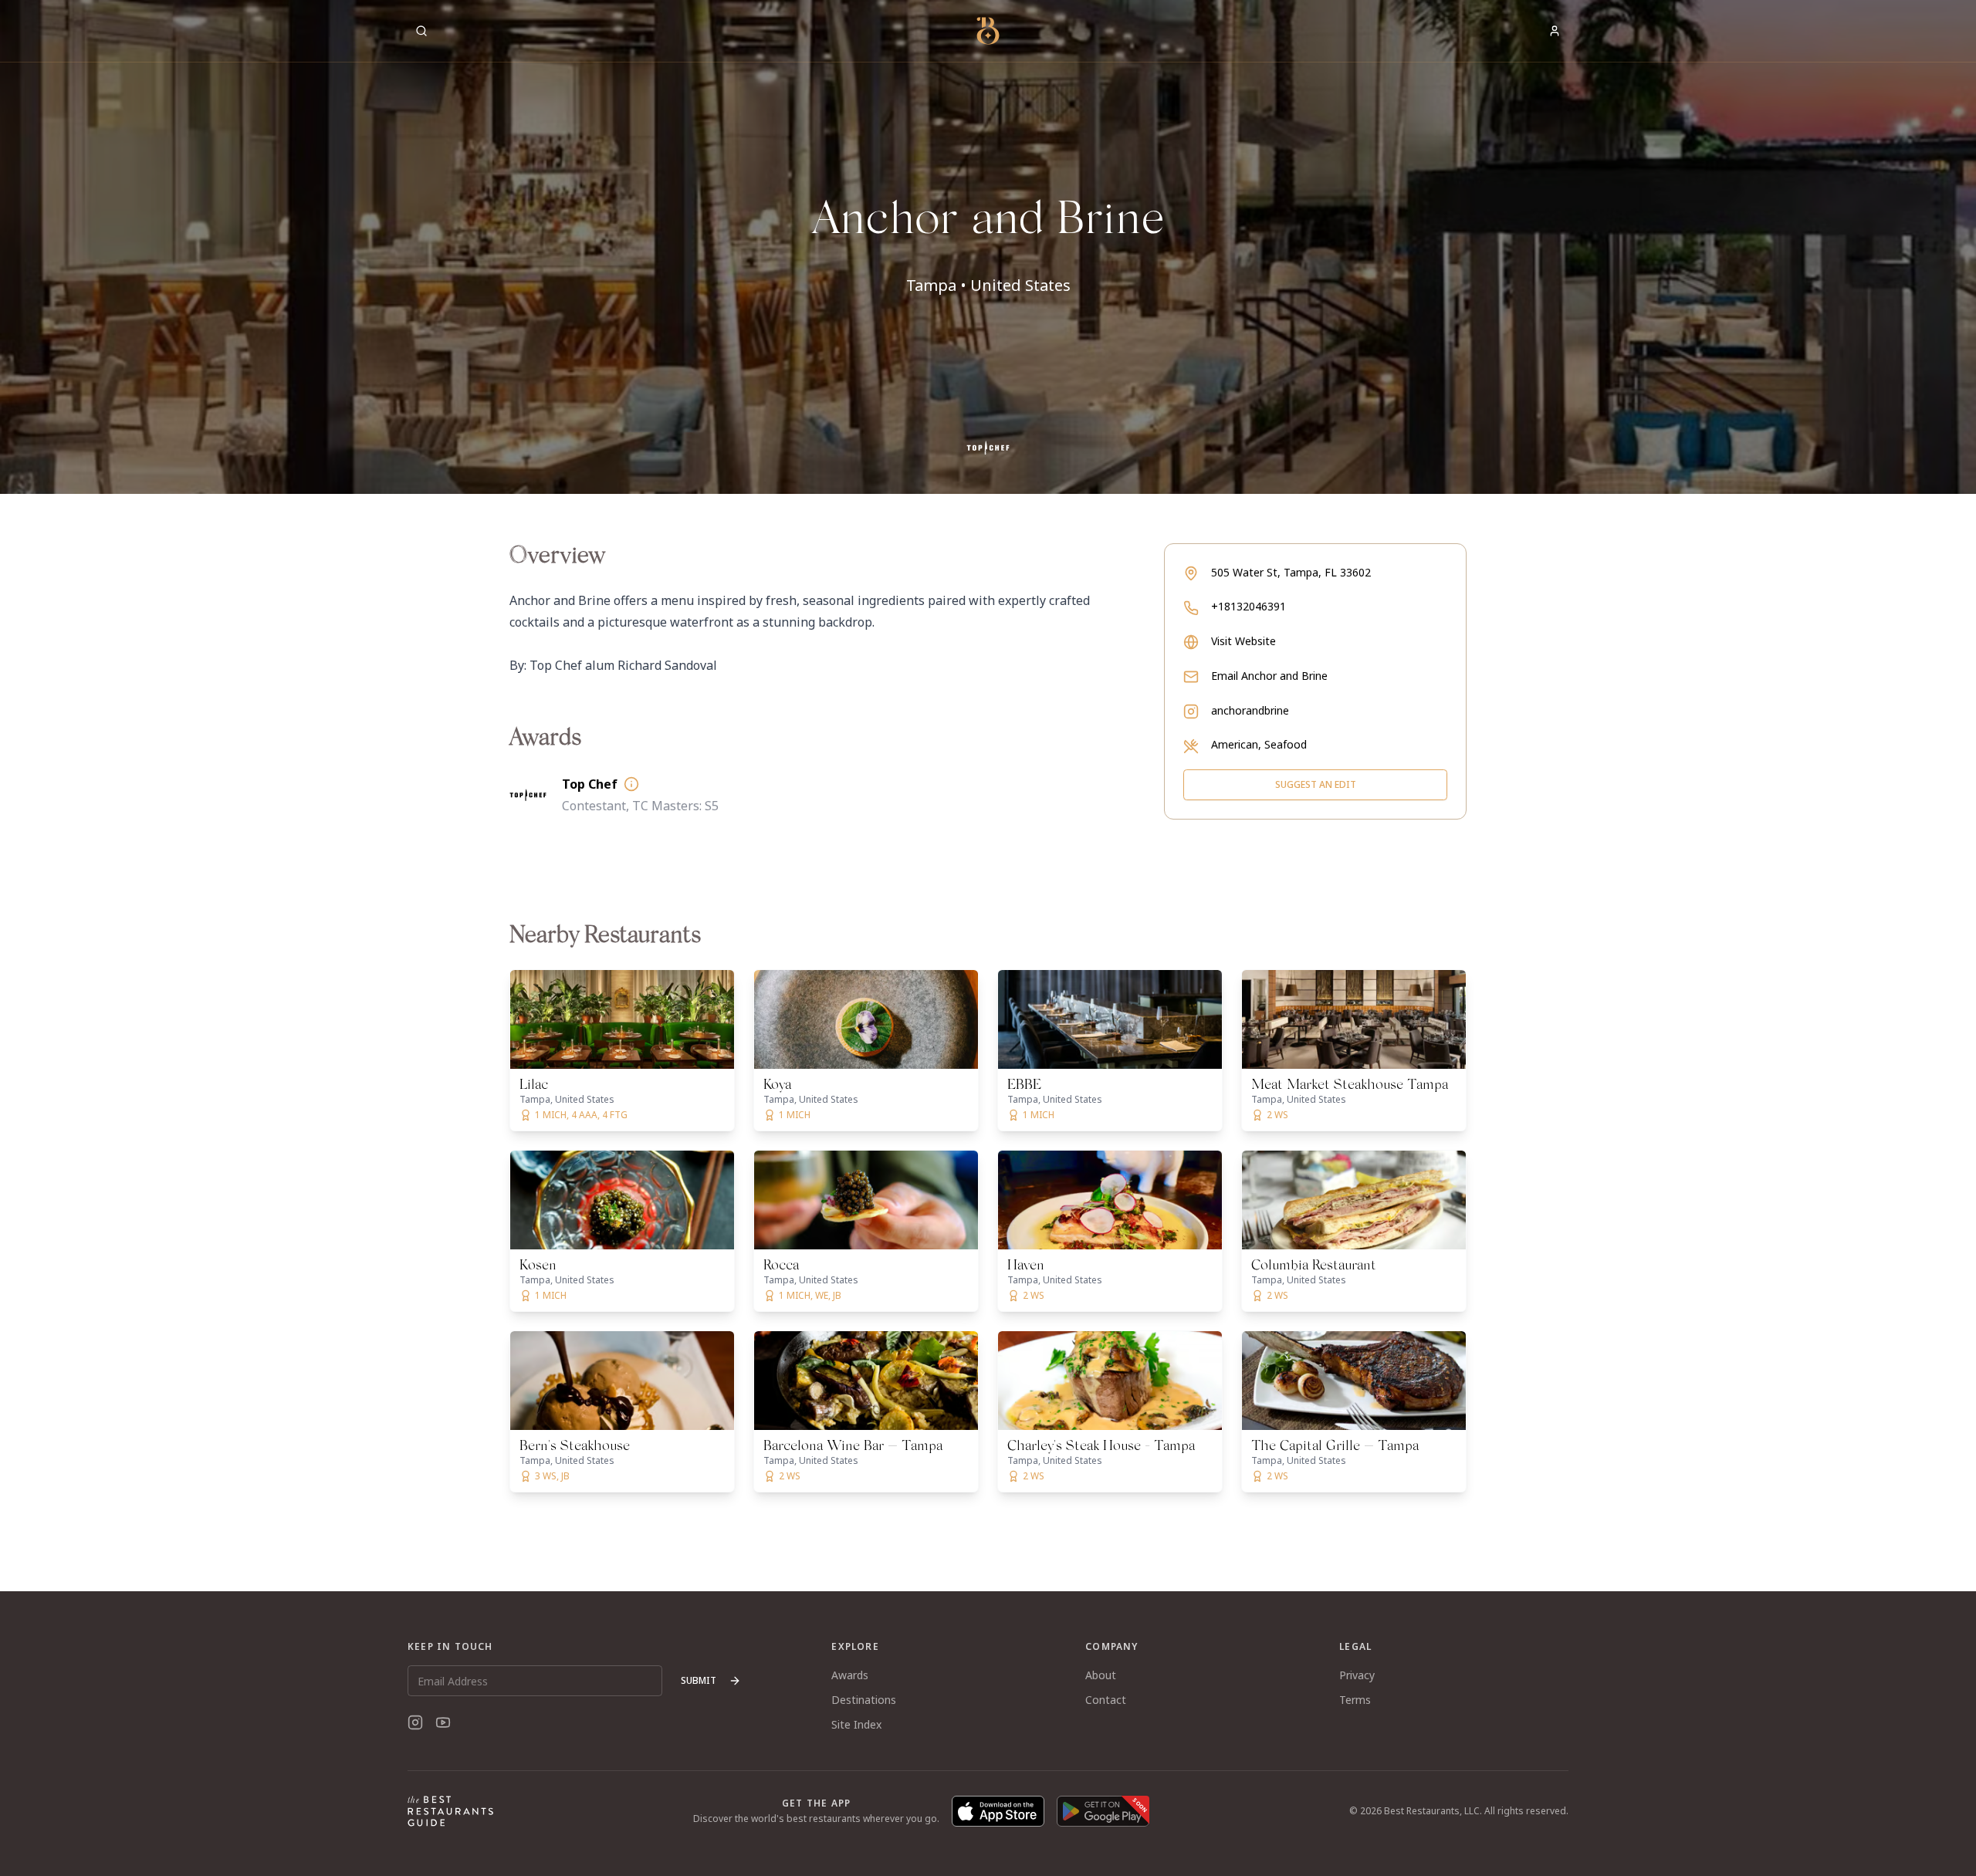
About (1101, 1675)
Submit (699, 1680)
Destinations (864, 1700)
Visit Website (1243, 641)
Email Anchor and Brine (1269, 676)
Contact (1106, 1700)
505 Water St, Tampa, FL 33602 (1291, 572)
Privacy (1357, 1675)
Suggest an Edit (1316, 784)
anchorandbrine (1250, 710)
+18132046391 (1249, 606)
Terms (1355, 1700)
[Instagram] (415, 1722)
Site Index (856, 1724)
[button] (988, 247)
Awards (850, 1675)
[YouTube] (443, 1722)
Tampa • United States (988, 285)
